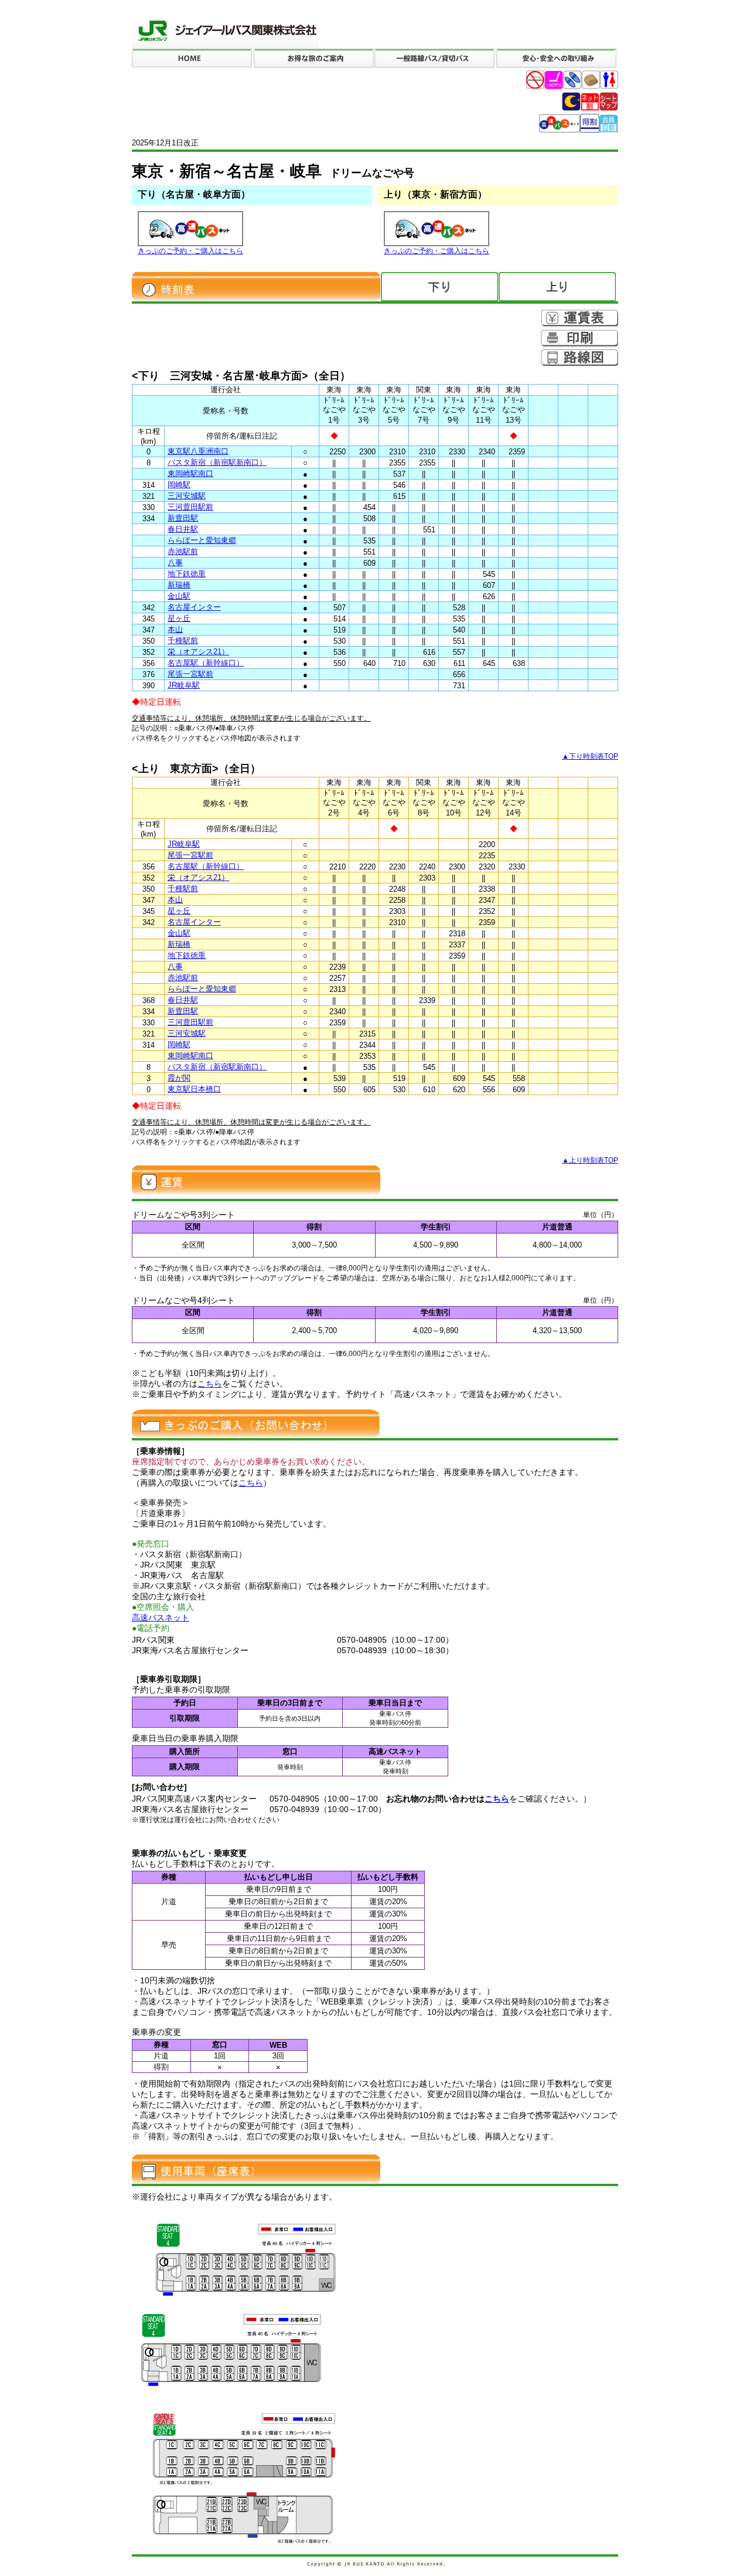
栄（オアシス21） (198, 652)
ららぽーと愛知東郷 (202, 540)
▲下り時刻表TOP (590, 756)
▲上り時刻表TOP (590, 1160)
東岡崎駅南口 (190, 473)
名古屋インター (194, 607)
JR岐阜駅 (184, 685)
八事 (175, 563)
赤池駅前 (183, 551)
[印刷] (579, 338)
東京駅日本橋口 (194, 1089)
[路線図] (579, 358)
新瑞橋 (179, 585)
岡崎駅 (179, 485)
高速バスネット (161, 1617)
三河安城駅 (187, 496)
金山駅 (179, 596)
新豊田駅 (183, 518)
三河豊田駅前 (190, 507)
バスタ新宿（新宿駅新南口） (217, 462)
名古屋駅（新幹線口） (206, 663)
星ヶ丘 (179, 618)
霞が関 (179, 1078)
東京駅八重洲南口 (198, 451)
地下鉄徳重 (187, 574)
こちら (210, 1384)
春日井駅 (183, 529)
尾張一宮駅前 (190, 674)
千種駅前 (183, 640)
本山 (175, 629)
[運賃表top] (579, 318)
